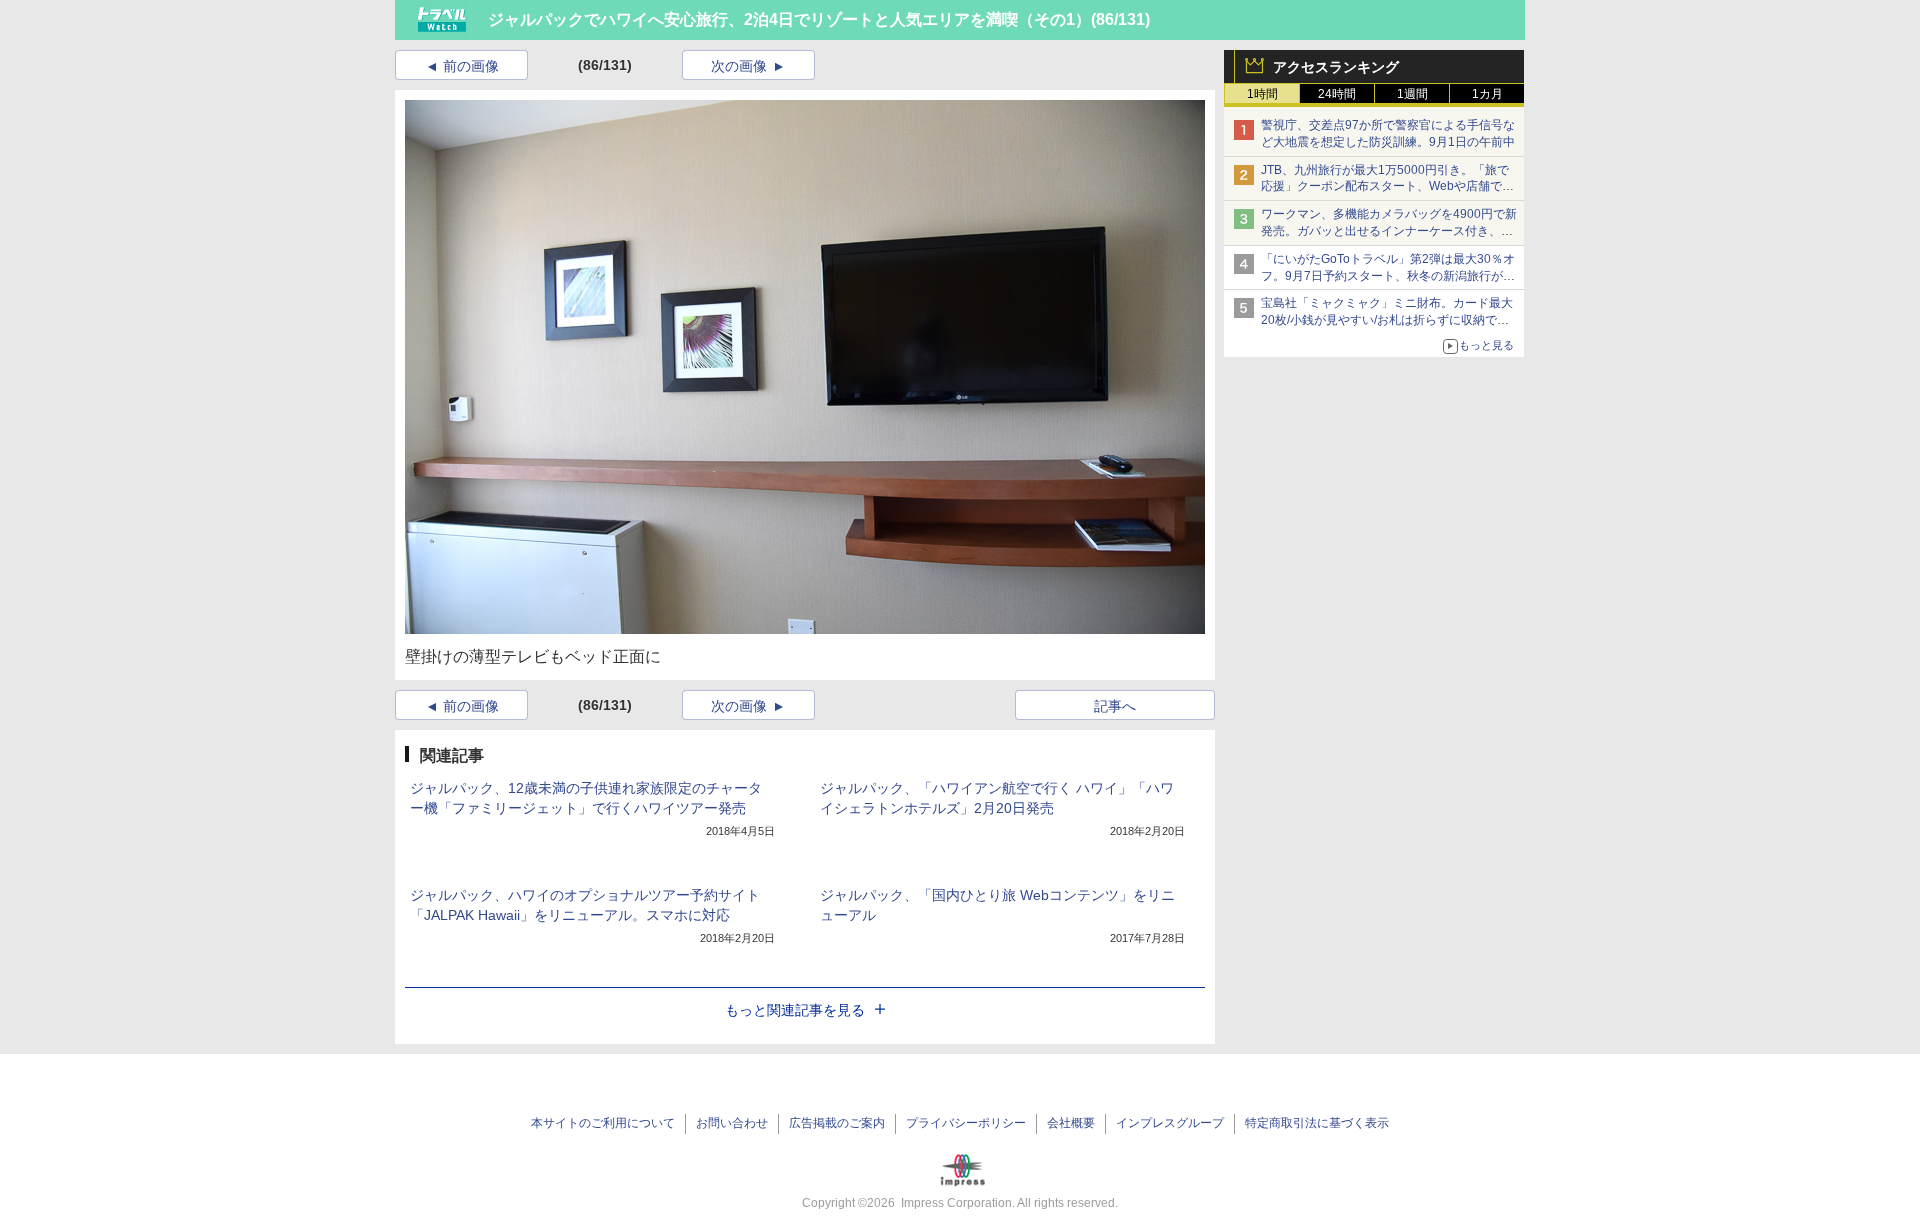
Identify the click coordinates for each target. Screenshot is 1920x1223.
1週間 (1412, 94)
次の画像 (739, 66)
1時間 (1262, 94)
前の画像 (471, 66)
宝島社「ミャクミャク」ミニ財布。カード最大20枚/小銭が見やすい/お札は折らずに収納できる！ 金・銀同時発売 (1387, 320)
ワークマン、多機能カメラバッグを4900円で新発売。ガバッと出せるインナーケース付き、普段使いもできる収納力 (1389, 231)
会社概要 (1071, 1123)
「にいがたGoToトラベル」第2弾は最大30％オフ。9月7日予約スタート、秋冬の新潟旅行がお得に (1388, 276)
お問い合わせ (732, 1123)
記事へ (1115, 706)
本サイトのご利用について (603, 1123)
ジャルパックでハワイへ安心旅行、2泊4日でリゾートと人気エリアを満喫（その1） (789, 19)
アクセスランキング (1336, 67)
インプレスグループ (1170, 1123)
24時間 (1337, 94)
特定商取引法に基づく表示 (1317, 1123)
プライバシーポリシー (966, 1123)
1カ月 (1487, 94)
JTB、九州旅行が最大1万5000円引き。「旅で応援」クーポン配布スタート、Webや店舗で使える (1387, 187)
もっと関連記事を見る (795, 1010)
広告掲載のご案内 (837, 1123)
